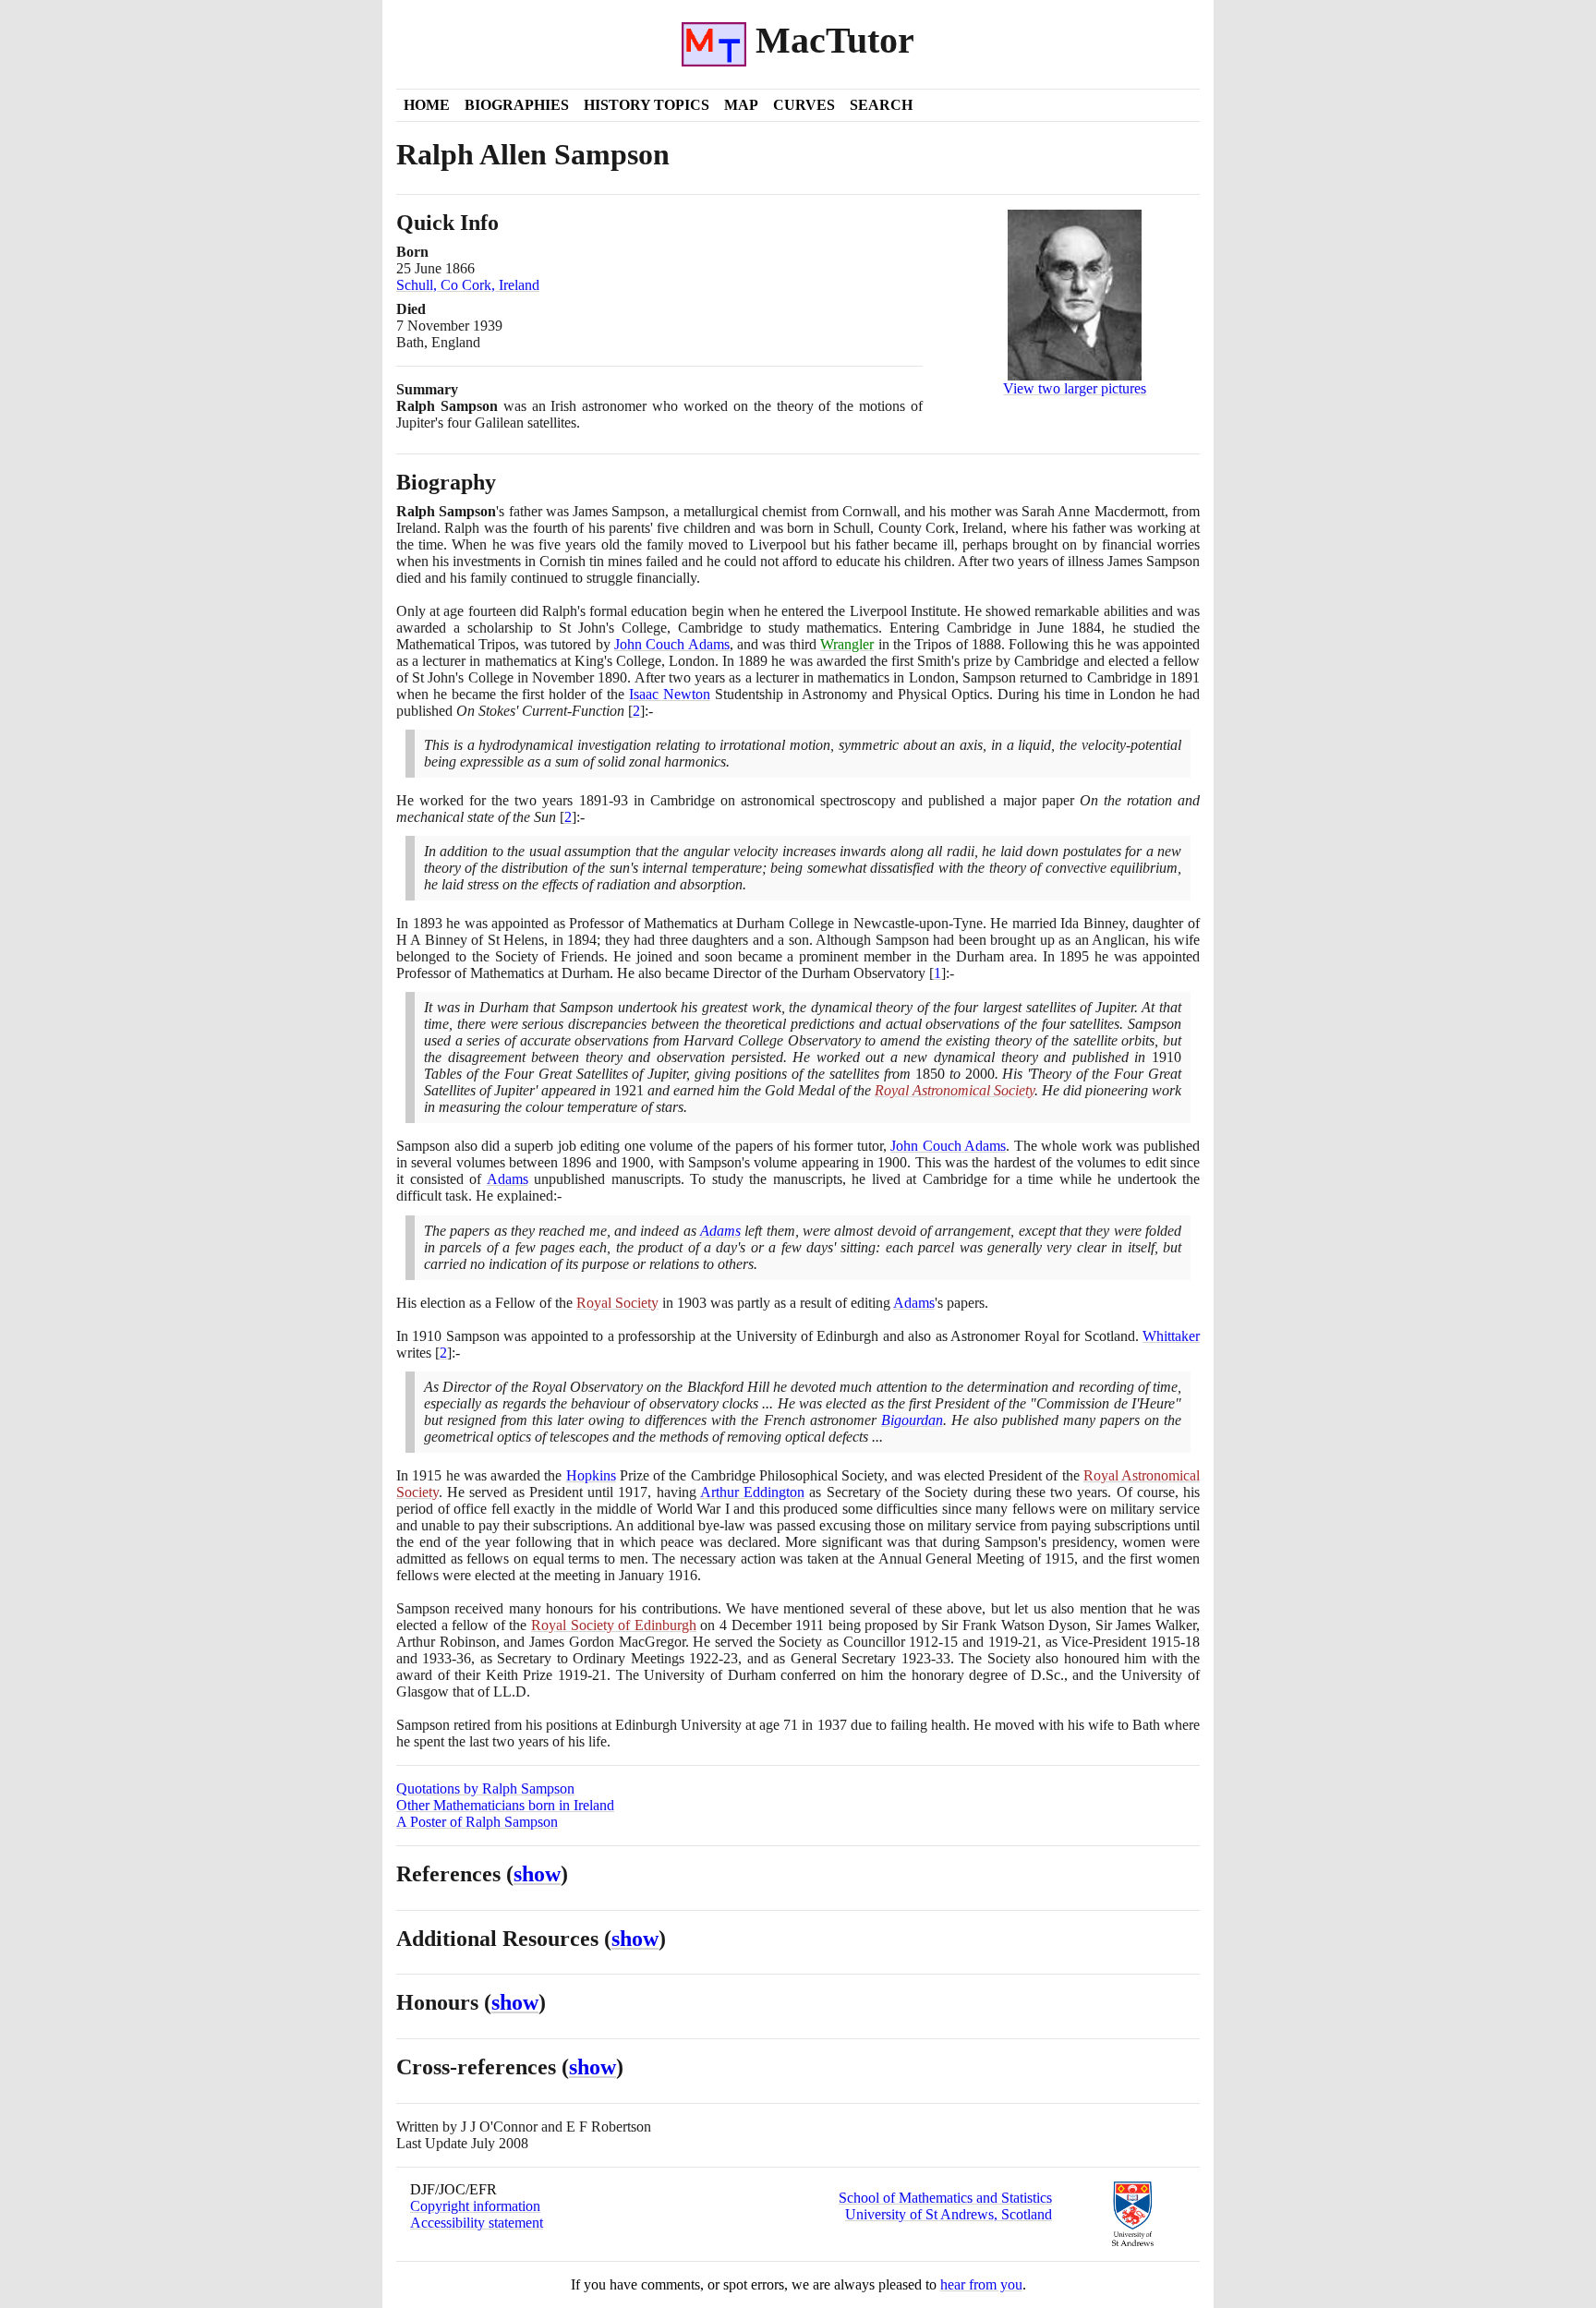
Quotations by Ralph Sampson (485, 1788)
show (537, 1874)
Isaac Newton (670, 694)
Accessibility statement (477, 2223)
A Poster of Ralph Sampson (477, 1822)
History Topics (647, 105)
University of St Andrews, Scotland (949, 2214)
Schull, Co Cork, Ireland (468, 285)
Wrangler (847, 644)
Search (881, 105)
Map (741, 105)
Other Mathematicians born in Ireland (505, 1805)
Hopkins (591, 1475)
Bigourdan (912, 1420)
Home (427, 105)
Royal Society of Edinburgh (614, 1625)
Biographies (517, 105)
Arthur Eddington (752, 1492)
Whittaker (1171, 1336)
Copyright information (475, 2206)
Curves (804, 105)
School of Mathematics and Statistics (945, 2198)
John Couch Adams (672, 644)
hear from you (981, 2284)
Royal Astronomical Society (955, 1090)
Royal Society (617, 1303)
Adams (508, 1179)
